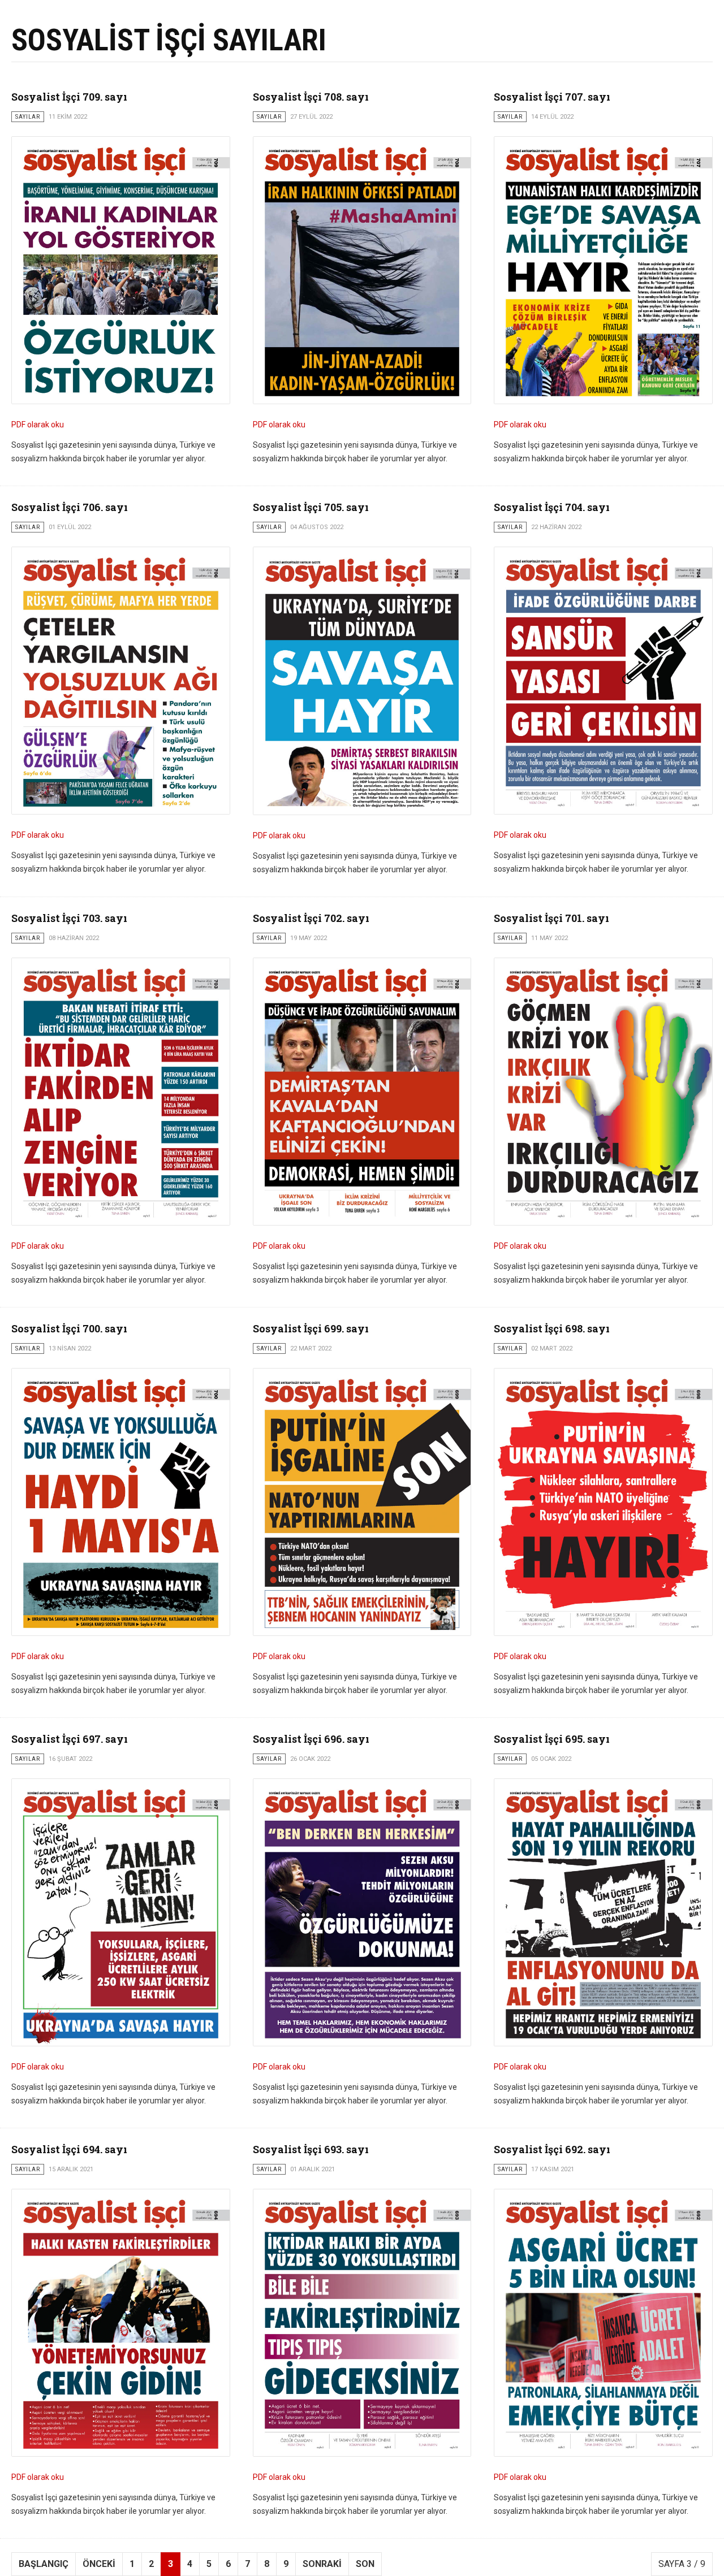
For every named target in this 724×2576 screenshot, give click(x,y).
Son (365, 2564)
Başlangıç (44, 2564)
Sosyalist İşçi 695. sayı (552, 1739)
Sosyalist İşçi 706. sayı (70, 507)
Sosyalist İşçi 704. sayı (552, 507)
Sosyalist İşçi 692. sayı (552, 2149)
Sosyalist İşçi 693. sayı (311, 2149)
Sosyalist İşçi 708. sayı (311, 97)
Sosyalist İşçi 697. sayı (70, 1739)
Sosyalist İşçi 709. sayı (69, 97)
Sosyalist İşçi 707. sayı (552, 97)
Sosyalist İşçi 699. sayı (311, 1328)
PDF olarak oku (38, 425)
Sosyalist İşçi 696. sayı (311, 1739)
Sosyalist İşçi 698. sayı (552, 1328)
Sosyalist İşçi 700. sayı (69, 1328)
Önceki (99, 2564)
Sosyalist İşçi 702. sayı (311, 918)
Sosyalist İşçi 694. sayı (69, 2149)
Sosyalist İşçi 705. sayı (311, 507)
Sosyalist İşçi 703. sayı (69, 918)
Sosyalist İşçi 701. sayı (551, 918)
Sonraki (322, 2564)
